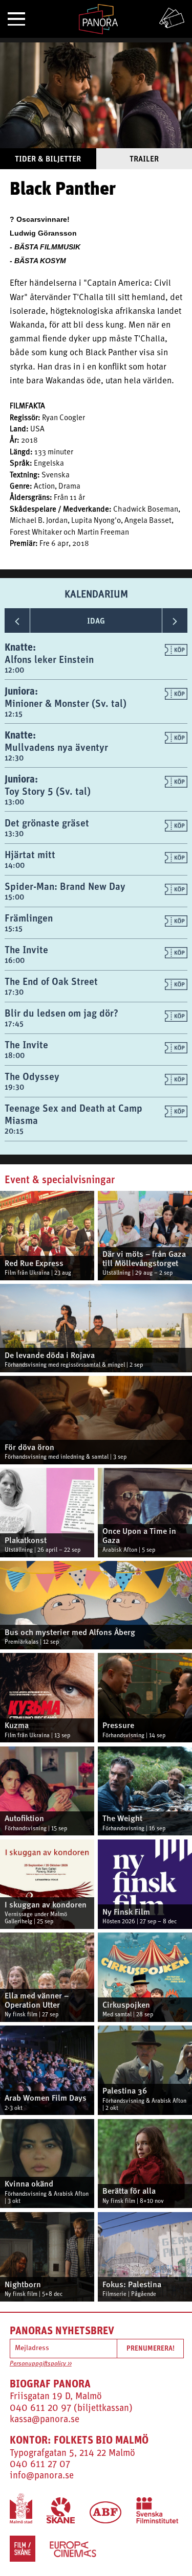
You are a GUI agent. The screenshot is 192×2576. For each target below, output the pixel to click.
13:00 (14, 802)
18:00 (15, 1055)
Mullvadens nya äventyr (56, 747)
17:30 (14, 992)
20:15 (14, 1131)
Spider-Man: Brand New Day (65, 886)
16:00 (15, 960)
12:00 (14, 670)
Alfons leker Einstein (49, 659)
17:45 (14, 1023)
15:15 (14, 928)
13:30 (14, 833)
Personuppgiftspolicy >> (41, 2364)
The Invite (26, 949)
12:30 (14, 758)
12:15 (14, 714)
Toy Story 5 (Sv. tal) (48, 791)
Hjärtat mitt (30, 854)
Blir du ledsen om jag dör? (61, 1013)
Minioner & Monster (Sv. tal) (66, 703)
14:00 (15, 865)
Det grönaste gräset (47, 823)
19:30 (14, 1087)
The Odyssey (32, 1076)
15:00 (14, 897)
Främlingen (29, 918)
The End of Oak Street (51, 981)
